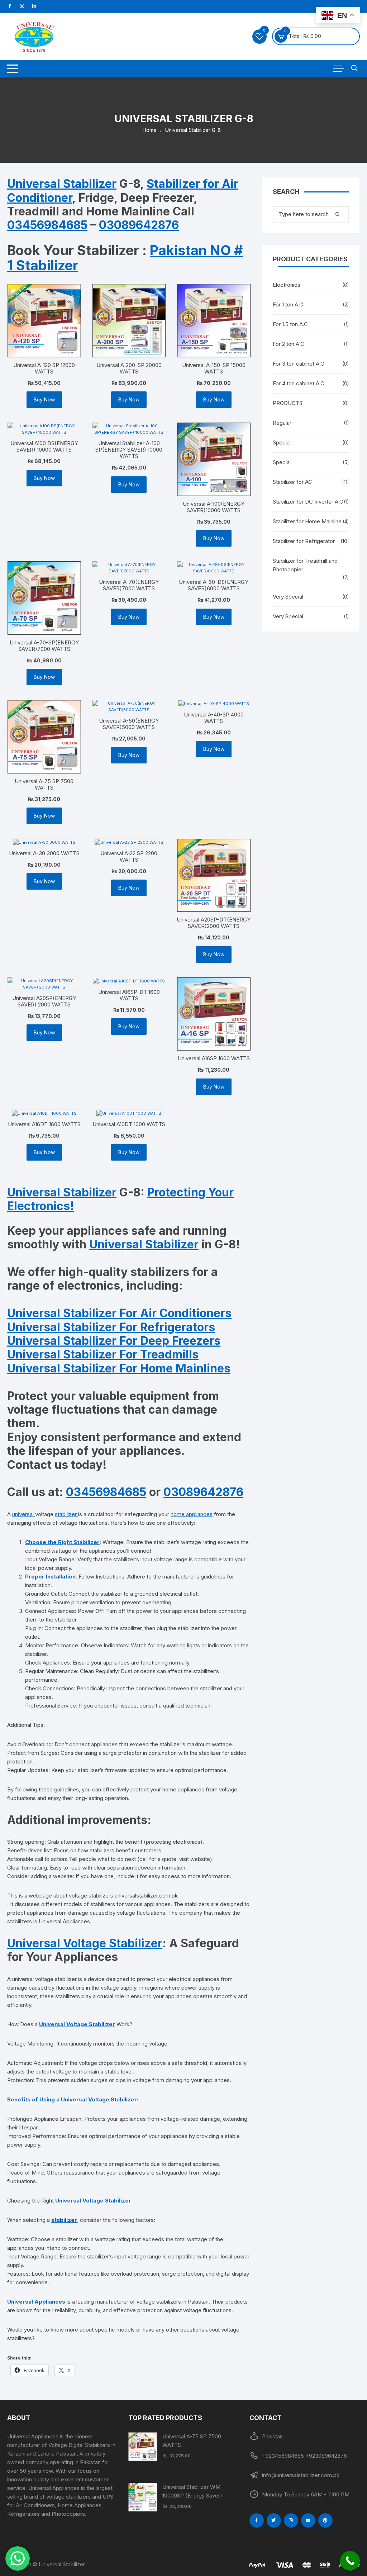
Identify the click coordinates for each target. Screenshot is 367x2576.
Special (282, 442)
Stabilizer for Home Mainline (307, 521)
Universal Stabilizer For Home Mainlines (119, 1368)
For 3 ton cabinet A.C (299, 364)
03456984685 (47, 225)
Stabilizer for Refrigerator (304, 541)
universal (24, 1514)
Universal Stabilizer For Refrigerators (111, 1327)
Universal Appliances (36, 2302)
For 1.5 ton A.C (290, 324)
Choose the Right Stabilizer (62, 1542)
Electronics (287, 285)
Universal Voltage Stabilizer (85, 1943)
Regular (282, 423)
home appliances (192, 1514)
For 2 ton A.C (289, 344)
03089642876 (139, 225)
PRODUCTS (288, 403)
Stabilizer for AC (292, 482)
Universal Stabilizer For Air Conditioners (119, 1313)
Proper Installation (50, 1577)
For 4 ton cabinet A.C (299, 383)
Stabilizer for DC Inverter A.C (308, 502)
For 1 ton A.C (288, 304)
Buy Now (44, 399)
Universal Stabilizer (62, 184)
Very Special (288, 597)
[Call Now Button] (350, 2561)
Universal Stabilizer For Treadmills (103, 1354)
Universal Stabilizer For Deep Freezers (114, 1341)
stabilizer (66, 1514)
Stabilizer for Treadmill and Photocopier (305, 565)
